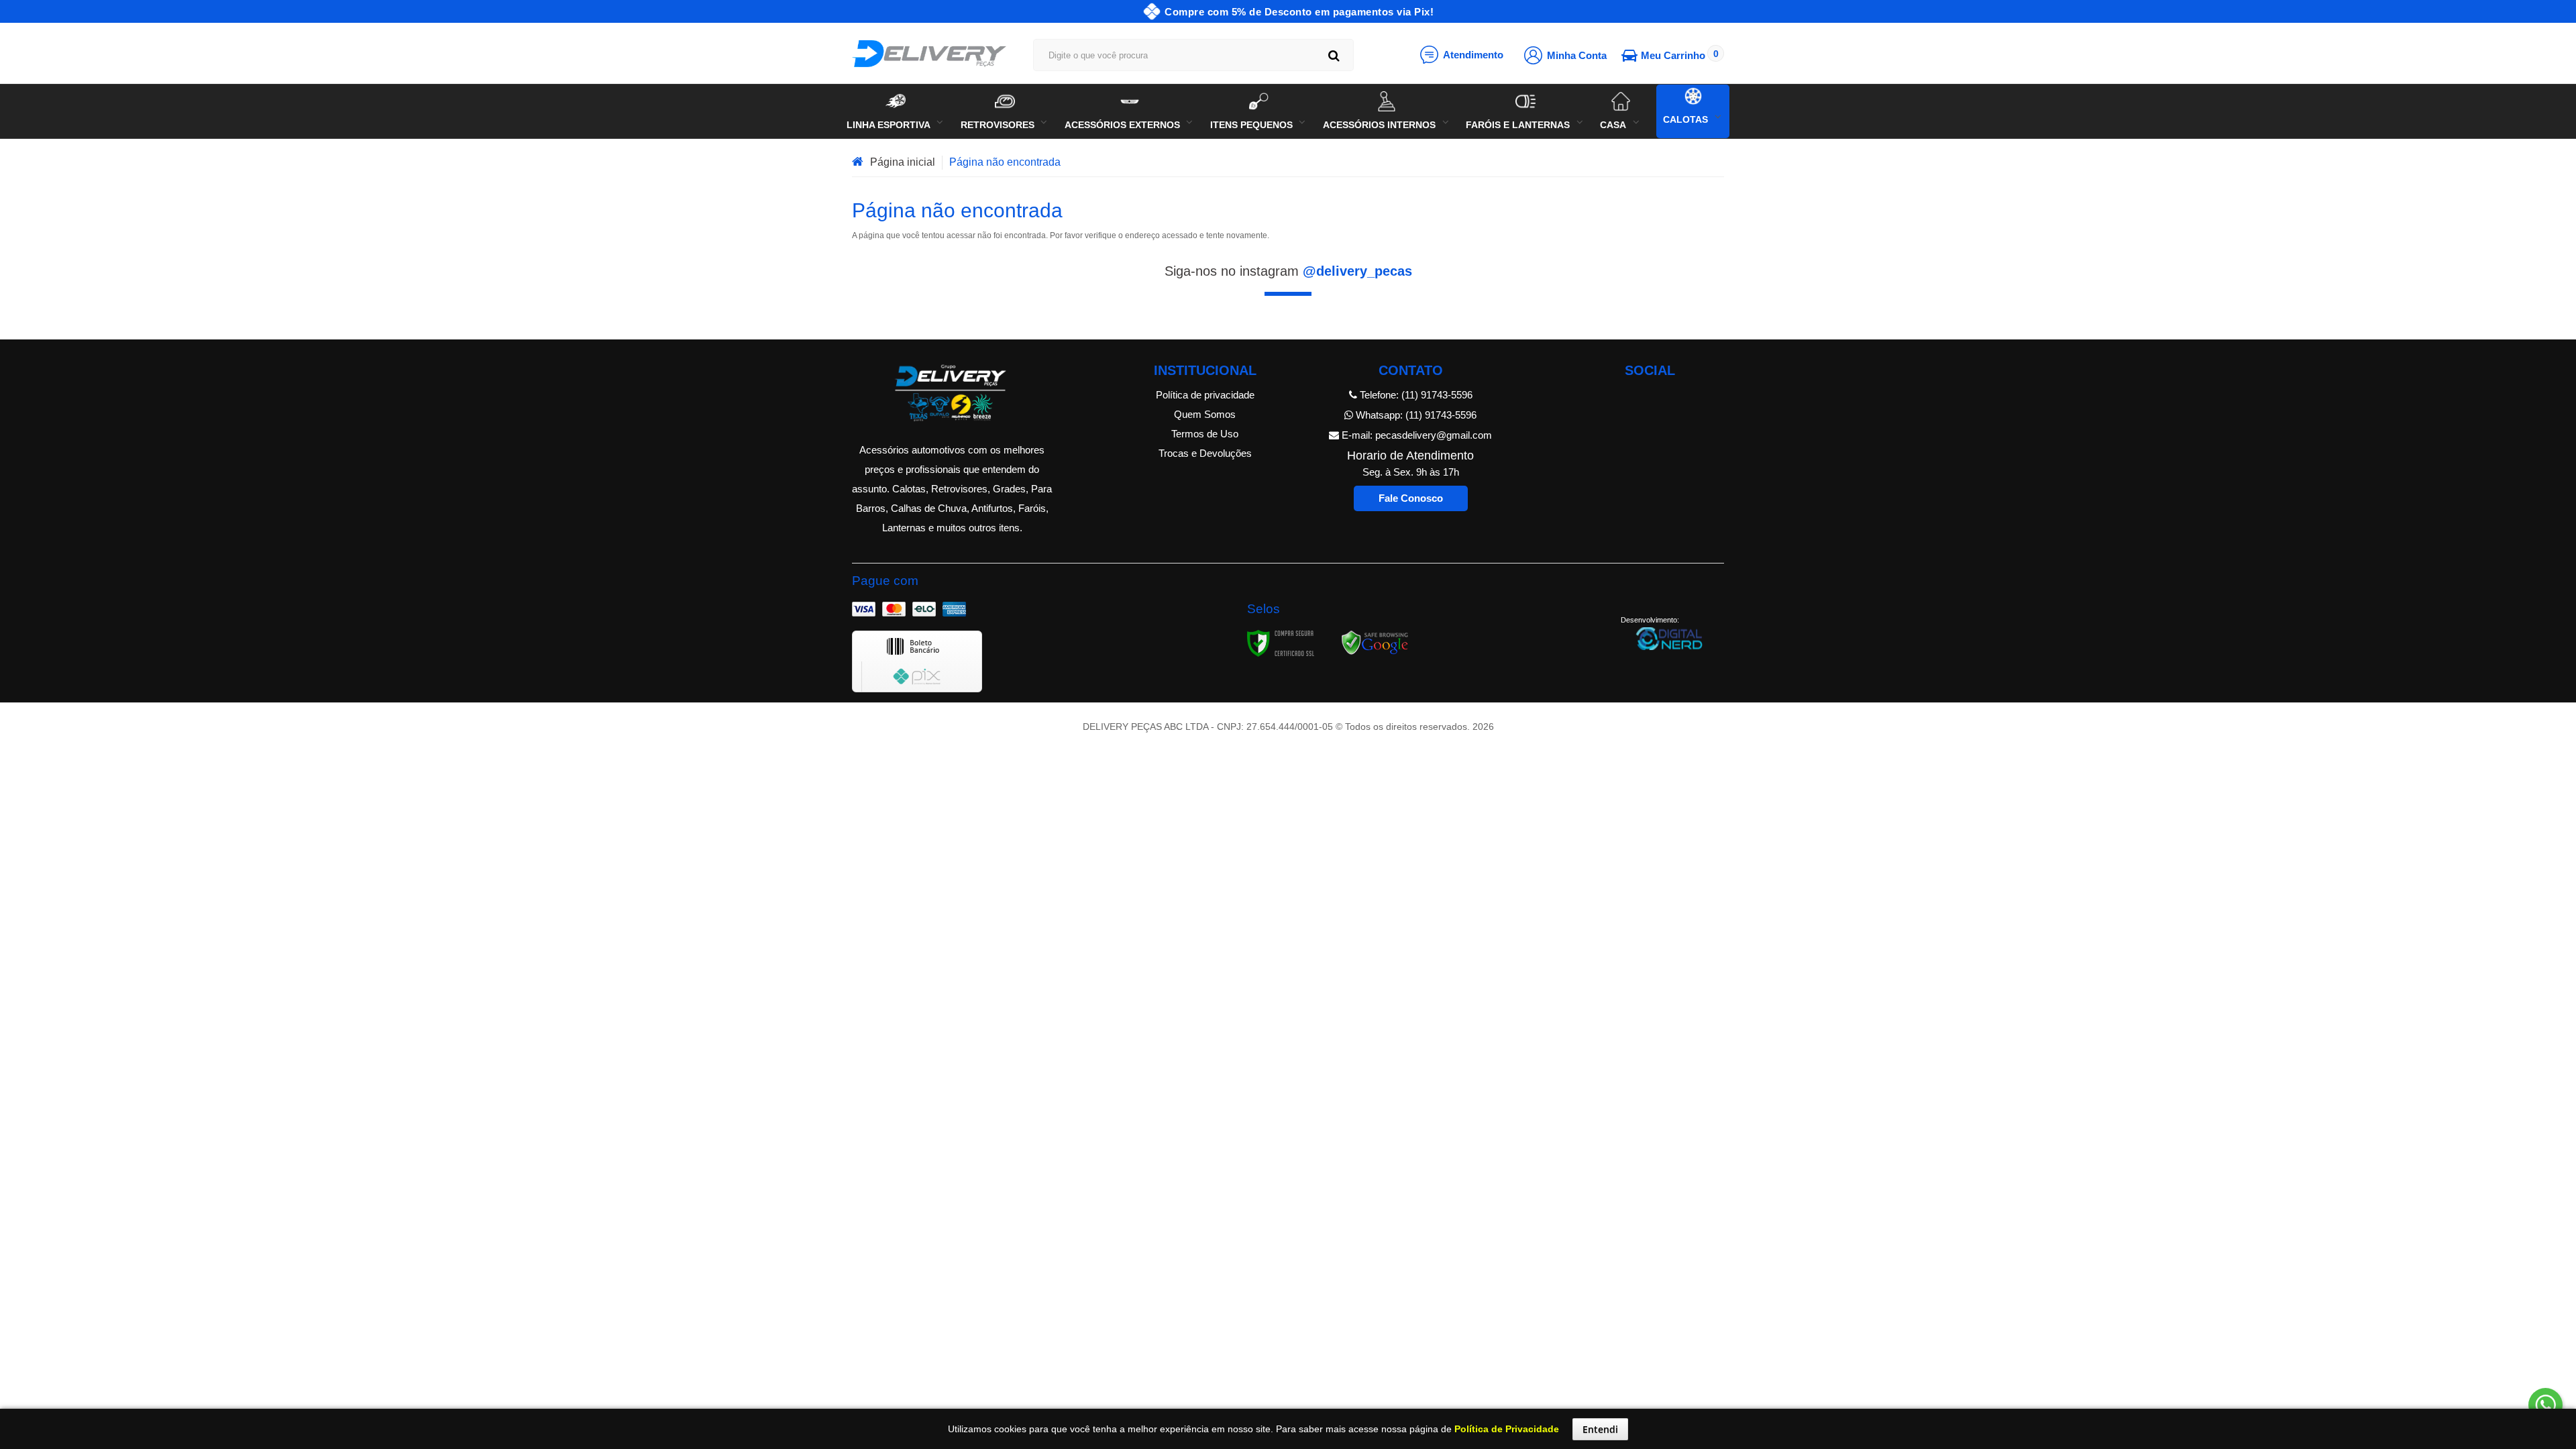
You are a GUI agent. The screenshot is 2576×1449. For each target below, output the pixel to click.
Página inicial (903, 162)
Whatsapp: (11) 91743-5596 (1415, 415)
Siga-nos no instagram (1288, 271)
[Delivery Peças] (929, 54)
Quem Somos (1205, 414)
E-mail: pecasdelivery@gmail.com (1415, 435)
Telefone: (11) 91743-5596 (1415, 395)
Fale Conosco (1411, 498)
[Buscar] (1334, 55)
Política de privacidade (1205, 395)
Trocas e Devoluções (1205, 453)
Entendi (1600, 1429)
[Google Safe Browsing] (1375, 643)
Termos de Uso (1205, 434)
